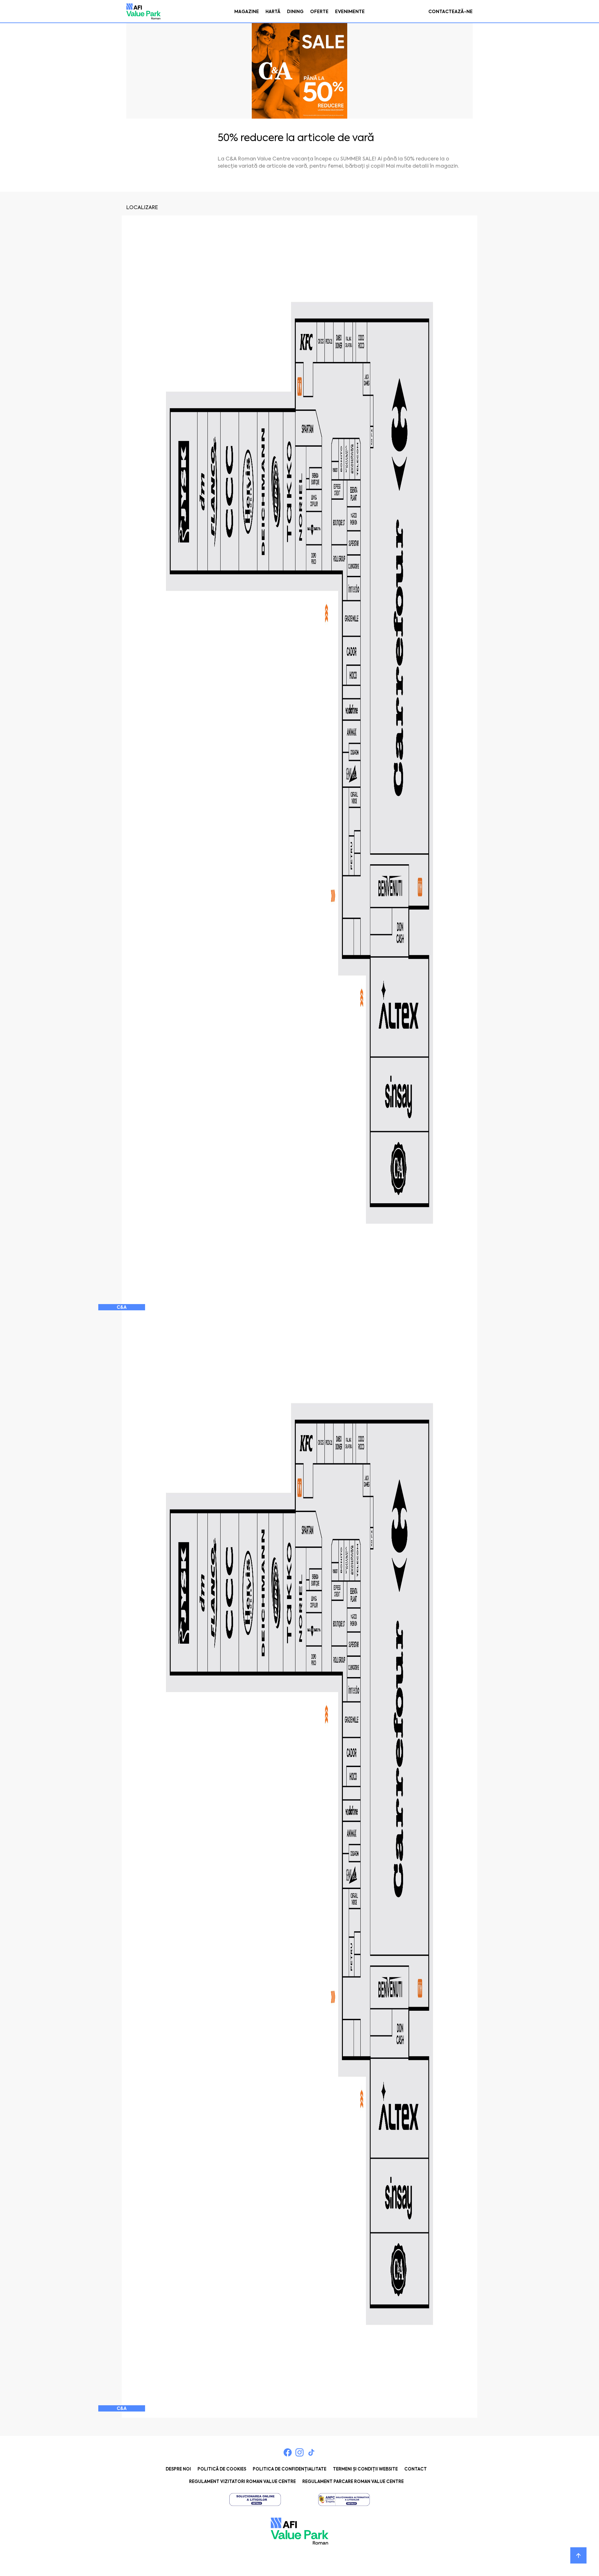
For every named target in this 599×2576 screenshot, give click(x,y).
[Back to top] (578, 2555)
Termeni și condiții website (365, 2469)
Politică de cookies (222, 2469)
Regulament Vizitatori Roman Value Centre (242, 2482)
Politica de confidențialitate (290, 2469)
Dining (295, 12)
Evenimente (350, 12)
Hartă (273, 12)
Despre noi (178, 2469)
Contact (416, 2469)
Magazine (247, 12)
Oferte (319, 12)
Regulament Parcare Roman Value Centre (353, 2482)
